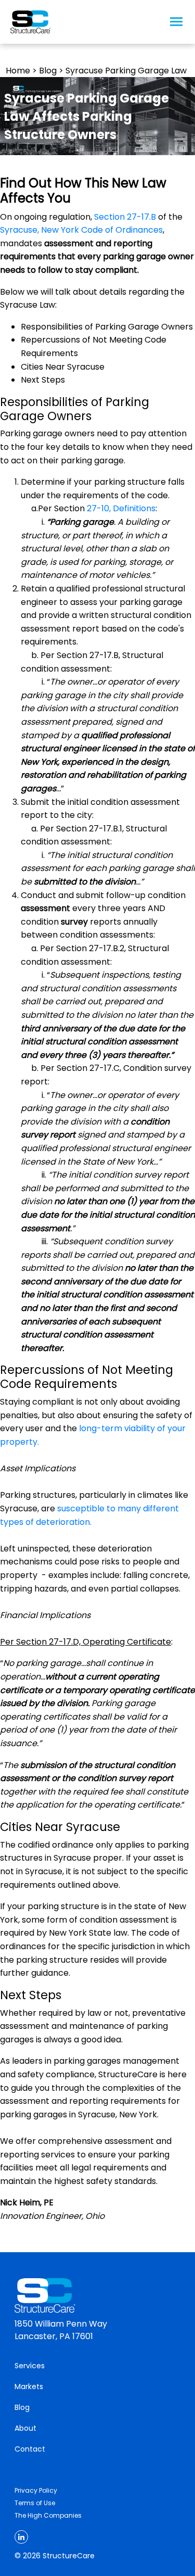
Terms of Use (35, 2503)
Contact (30, 2449)
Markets (29, 2386)
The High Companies (48, 2515)
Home (18, 71)
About (25, 2428)
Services (30, 2366)
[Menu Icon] (176, 22)
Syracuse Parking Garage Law (126, 71)
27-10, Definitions (121, 508)
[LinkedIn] (21, 2537)
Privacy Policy (36, 2490)
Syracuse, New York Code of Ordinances (81, 230)
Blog (48, 71)
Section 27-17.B (125, 217)
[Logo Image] (30, 22)
